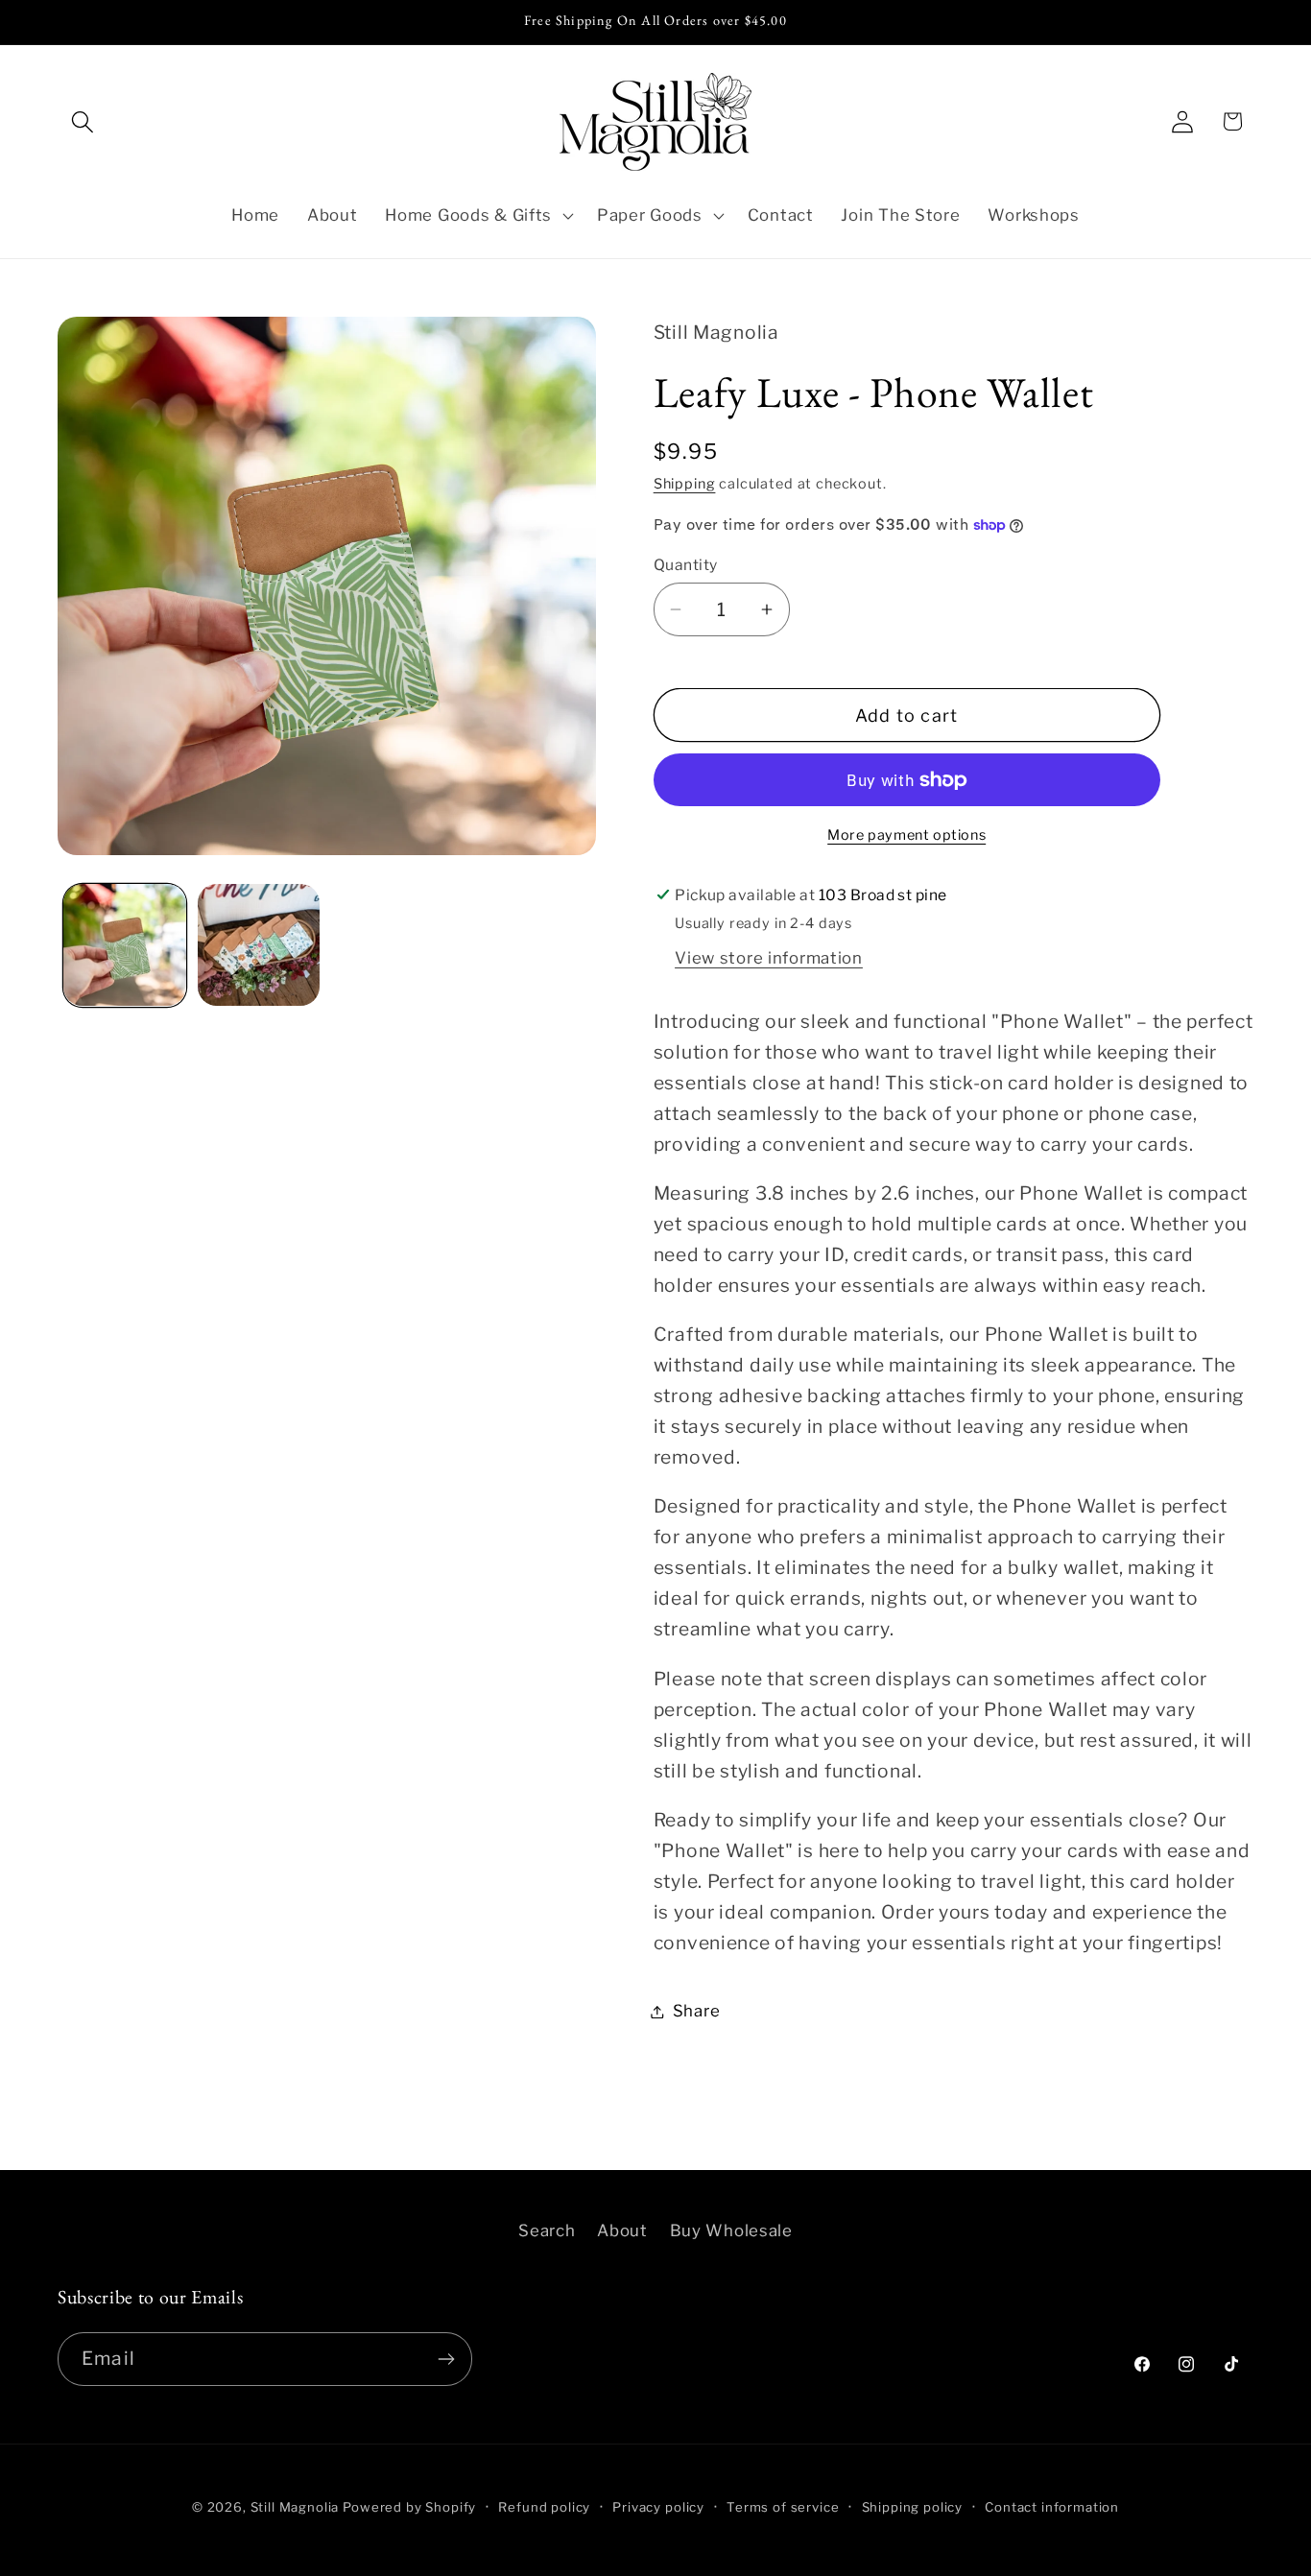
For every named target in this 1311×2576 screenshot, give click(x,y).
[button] (83, 121)
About (622, 2230)
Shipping (685, 484)
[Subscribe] (446, 2359)
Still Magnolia (295, 2507)
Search (547, 2230)
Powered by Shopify (409, 2507)
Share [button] (697, 2011)
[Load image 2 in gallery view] (259, 945)
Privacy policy (658, 2507)
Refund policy (544, 2507)
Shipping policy (913, 2507)
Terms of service (783, 2507)
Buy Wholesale (731, 2230)
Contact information (1052, 2507)
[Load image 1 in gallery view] (125, 945)
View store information (769, 958)
